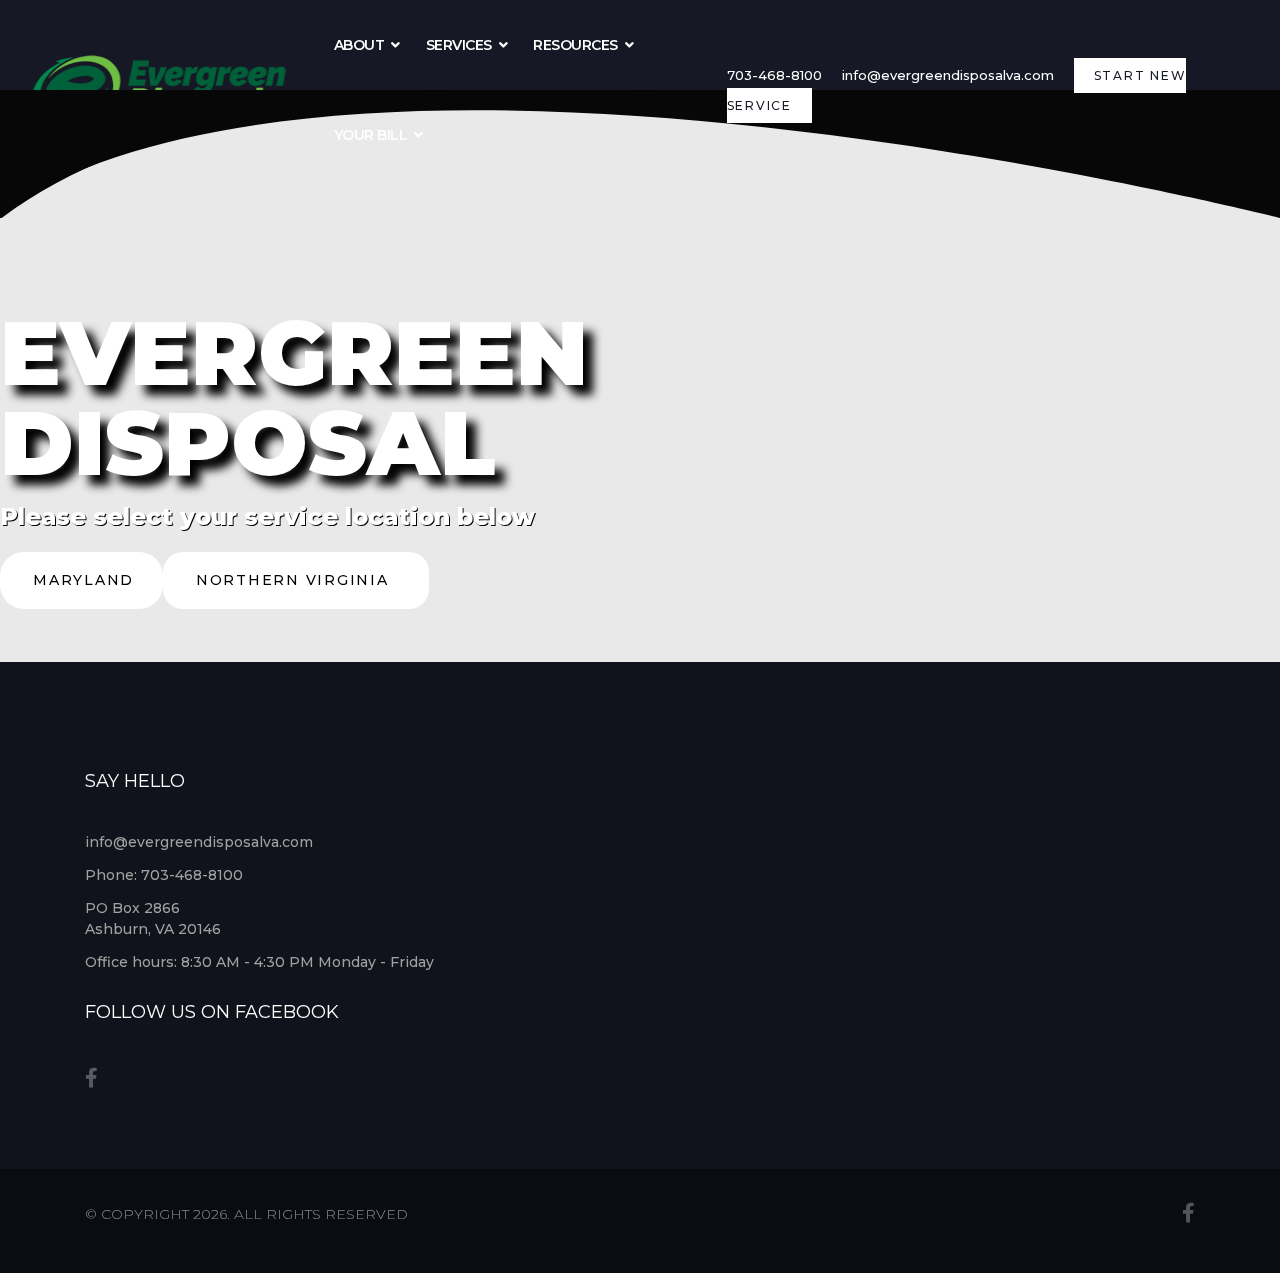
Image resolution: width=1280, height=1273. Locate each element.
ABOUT (359, 45)
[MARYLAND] (81, 603)
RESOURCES (575, 45)
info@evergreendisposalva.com (948, 75)
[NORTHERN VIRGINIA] (296, 603)
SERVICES (459, 45)
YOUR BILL (371, 135)
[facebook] (91, 1078)
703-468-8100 (774, 75)
